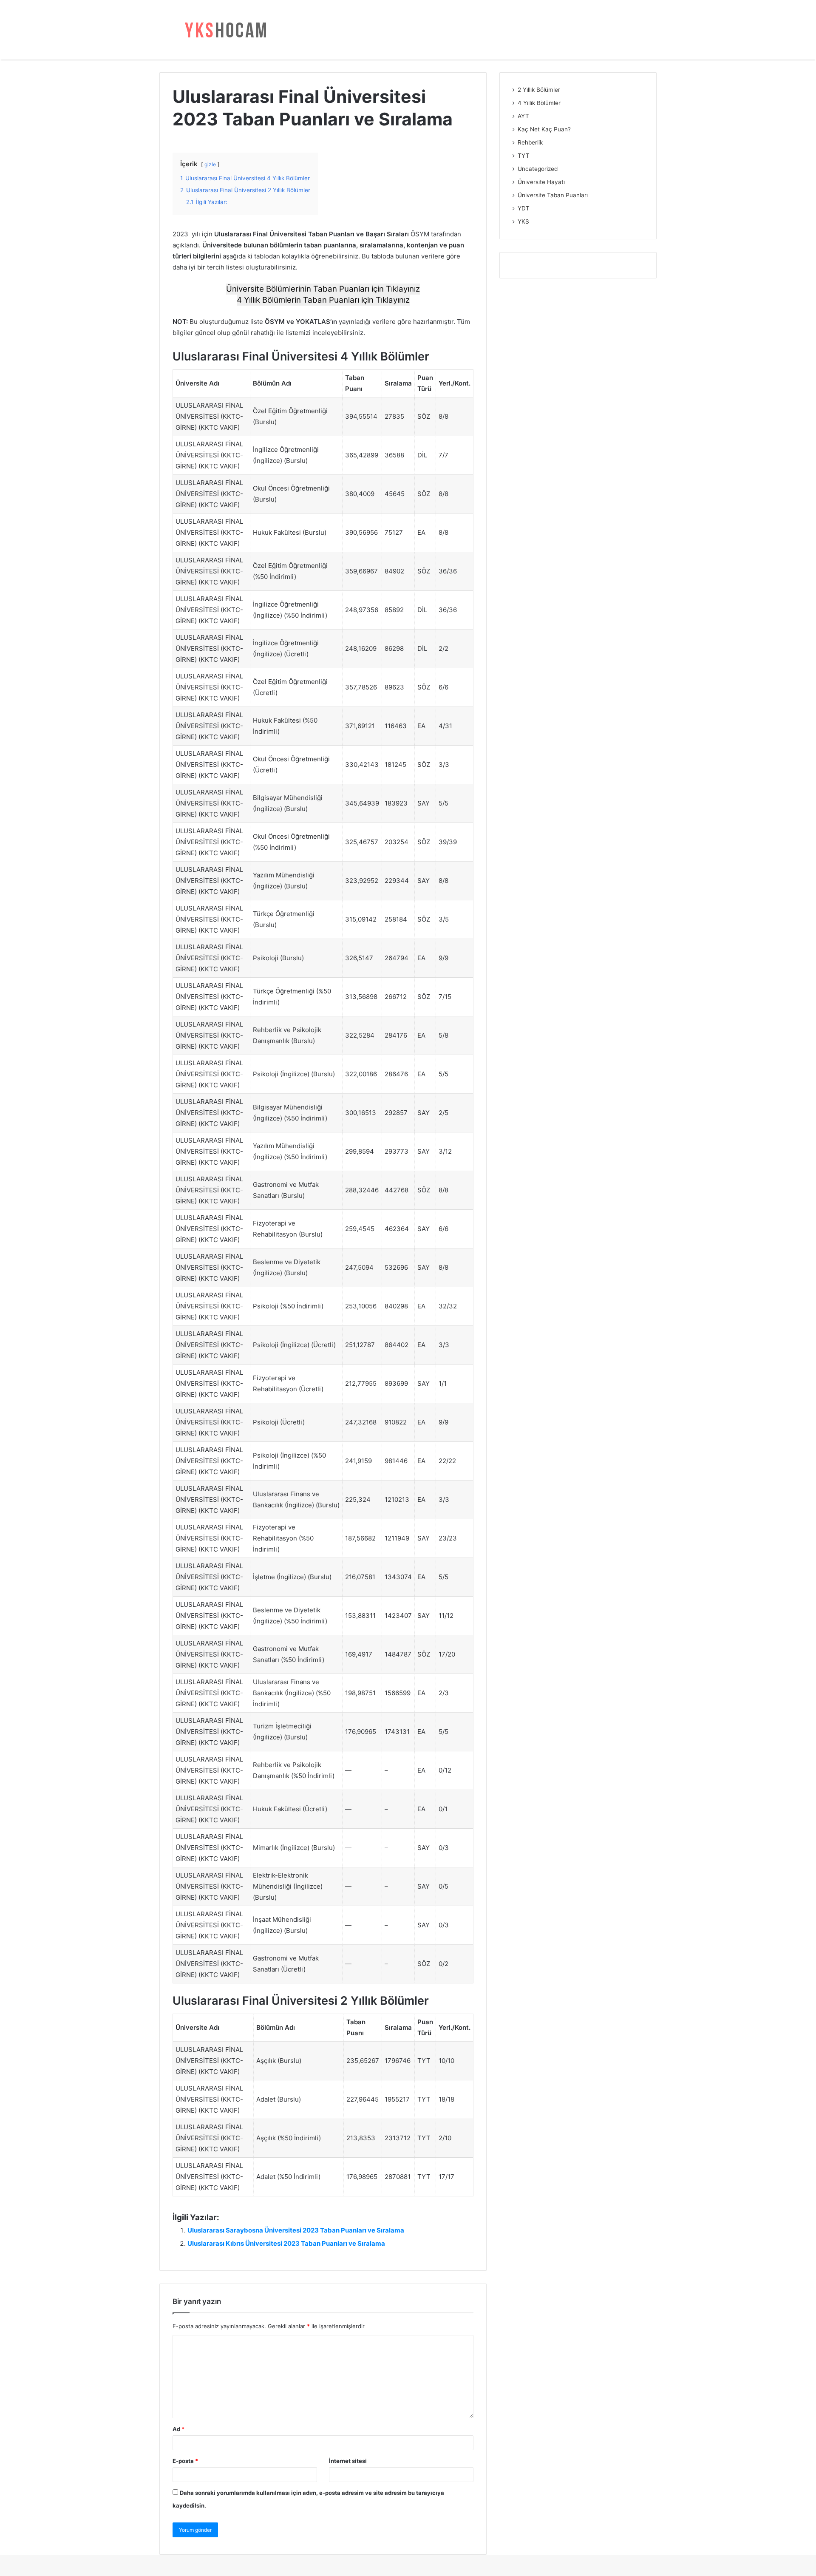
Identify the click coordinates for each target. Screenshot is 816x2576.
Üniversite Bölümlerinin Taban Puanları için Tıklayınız (323, 289)
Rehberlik (530, 142)
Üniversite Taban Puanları (553, 195)
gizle (210, 164)
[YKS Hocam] (223, 30)
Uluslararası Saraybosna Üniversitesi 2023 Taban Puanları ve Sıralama (296, 2230)
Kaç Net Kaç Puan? (544, 129)
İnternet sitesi (348, 2461)
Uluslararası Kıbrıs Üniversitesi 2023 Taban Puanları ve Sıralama (286, 2243)
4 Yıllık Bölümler (539, 103)
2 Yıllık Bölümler (539, 90)
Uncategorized (538, 169)
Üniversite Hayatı (541, 182)
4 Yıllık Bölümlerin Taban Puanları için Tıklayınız (323, 300)
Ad (178, 2429)
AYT (523, 116)
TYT (524, 156)
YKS (523, 221)
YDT (524, 208)
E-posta (185, 2461)
